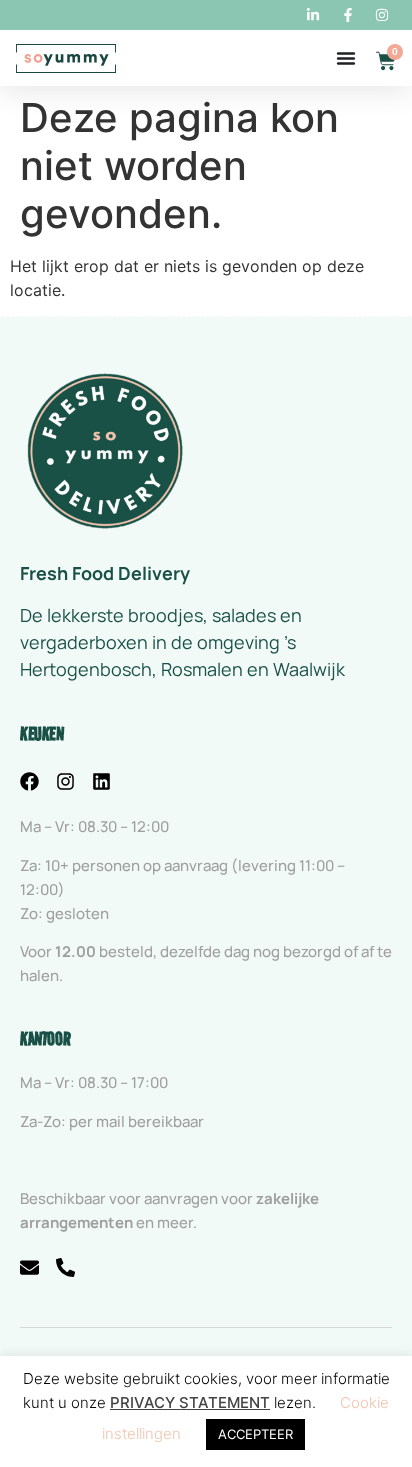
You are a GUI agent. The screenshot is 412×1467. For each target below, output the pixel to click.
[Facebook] (29, 781)
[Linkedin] (101, 781)
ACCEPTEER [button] (255, 1434)
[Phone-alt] (65, 1267)
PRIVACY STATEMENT (190, 1402)
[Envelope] (29, 1267)
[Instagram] (65, 781)
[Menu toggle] (346, 58)
